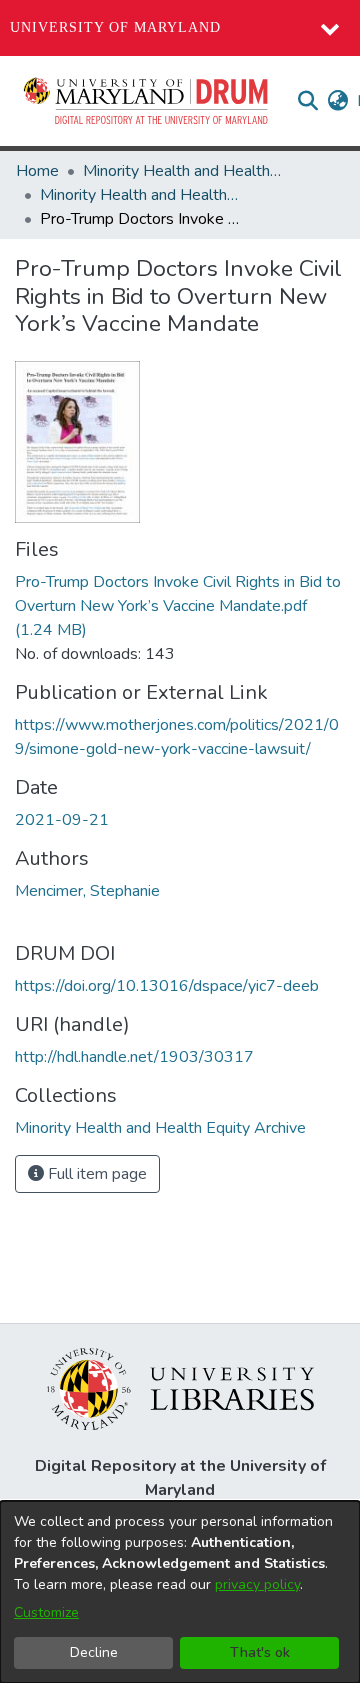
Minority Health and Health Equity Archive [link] (183, 171)
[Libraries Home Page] (180, 1388)
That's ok (260, 1652)
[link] (178, 606)
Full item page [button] (95, 1174)
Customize (46, 1612)
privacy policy (257, 1584)
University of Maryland (115, 27)
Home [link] (37, 171)
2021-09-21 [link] (62, 820)
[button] (147, 101)
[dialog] (180, 1592)
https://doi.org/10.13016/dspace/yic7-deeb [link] (167, 986)
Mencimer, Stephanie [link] (87, 891)
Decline (94, 1652)
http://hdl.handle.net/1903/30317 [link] (134, 1057)
